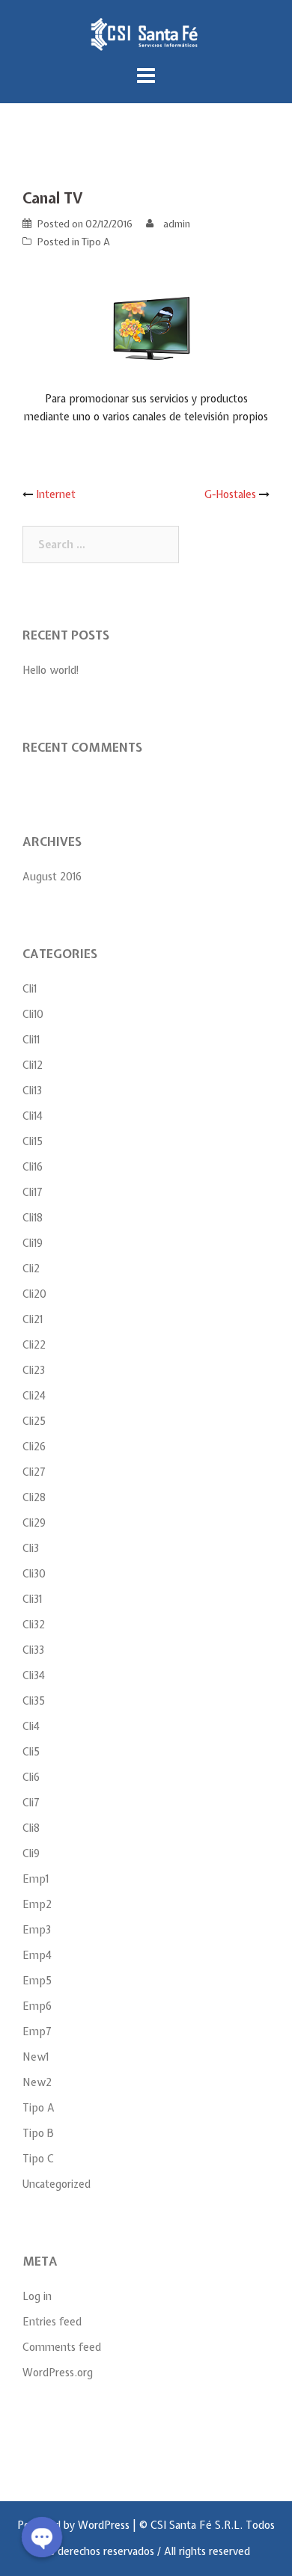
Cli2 (31, 1269)
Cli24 (34, 1396)
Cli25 (34, 1421)
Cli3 (31, 1548)
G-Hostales (230, 494)
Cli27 (34, 1472)
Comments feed (62, 2347)
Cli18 (33, 1218)
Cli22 (34, 1345)
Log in (37, 2296)
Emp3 (37, 1930)
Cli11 (31, 1040)
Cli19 (33, 1243)
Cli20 (34, 1294)
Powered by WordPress (73, 2525)
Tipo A (96, 242)
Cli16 (33, 1167)
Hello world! (51, 670)
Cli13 (32, 1091)
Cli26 (34, 1447)
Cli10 (33, 1014)
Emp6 (37, 2006)
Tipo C (38, 2159)
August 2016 (52, 877)
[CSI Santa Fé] (146, 34)
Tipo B (38, 2133)
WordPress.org (58, 2373)
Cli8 (31, 1828)
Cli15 (33, 1141)
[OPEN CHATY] (42, 2537)
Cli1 (30, 989)
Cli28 (34, 1497)
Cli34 (34, 1675)
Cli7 (31, 1803)
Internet (56, 494)
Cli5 (31, 1752)
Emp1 (36, 1879)
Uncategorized (57, 2184)
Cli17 (33, 1192)
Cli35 (34, 1701)
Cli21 (33, 1319)
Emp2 (37, 1904)
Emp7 (37, 2031)
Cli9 (31, 1853)
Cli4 (31, 1726)
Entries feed (52, 2322)
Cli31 (32, 1599)
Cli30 (34, 1574)
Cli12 (33, 1065)
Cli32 (34, 1625)
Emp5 (37, 1981)
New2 (37, 2082)
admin (177, 224)
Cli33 (33, 1650)
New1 (36, 2057)
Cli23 (34, 1370)
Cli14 (33, 1116)
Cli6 (31, 1777)
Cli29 (34, 1523)
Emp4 (37, 1955)
